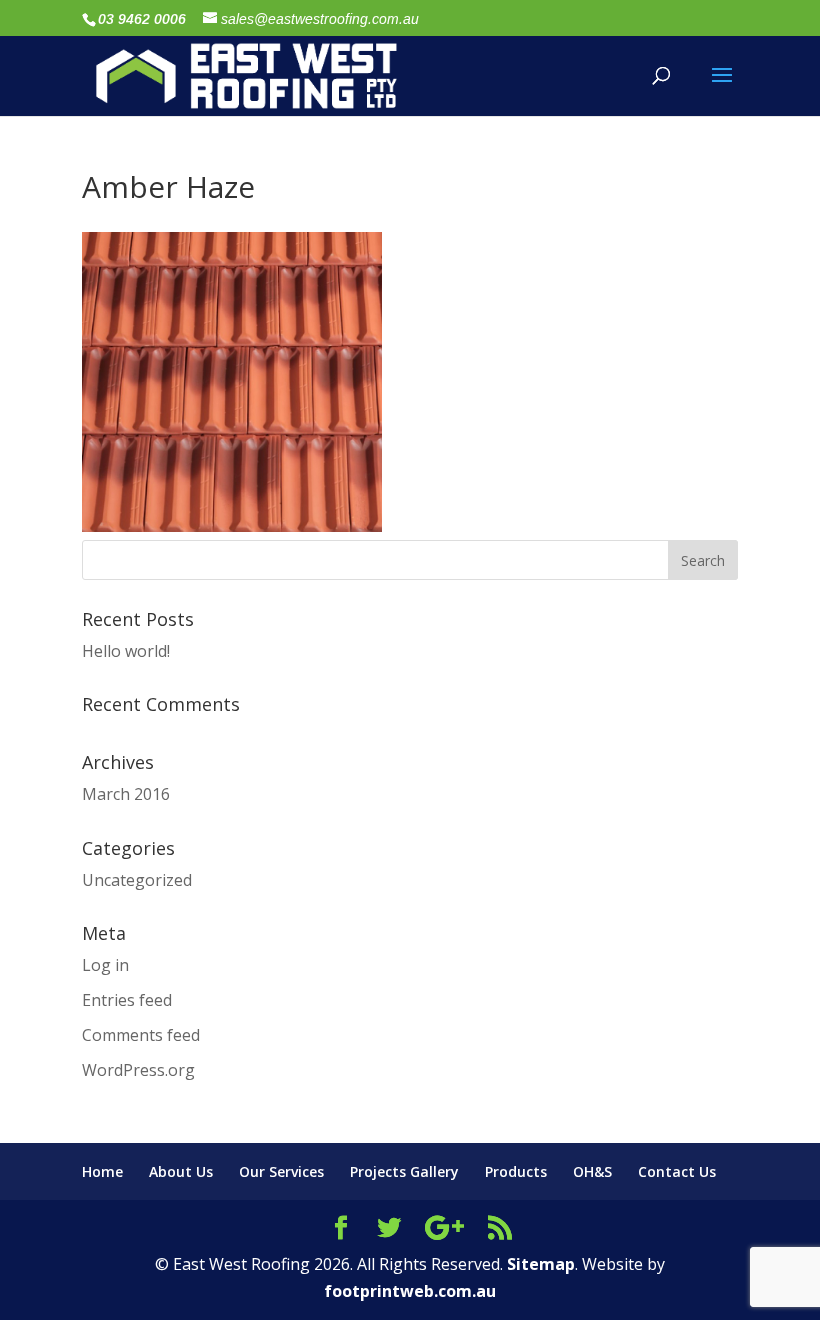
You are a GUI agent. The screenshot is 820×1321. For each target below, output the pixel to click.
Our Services (281, 1171)
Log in (105, 965)
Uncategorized (137, 880)
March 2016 (126, 794)
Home (102, 1171)
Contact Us (677, 1171)
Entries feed (127, 1000)
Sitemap (541, 1264)
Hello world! (126, 651)
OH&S (592, 1171)
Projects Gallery (404, 1171)
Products (516, 1171)
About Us (181, 1171)
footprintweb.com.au (410, 1291)
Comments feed (141, 1035)
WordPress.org (138, 1070)
